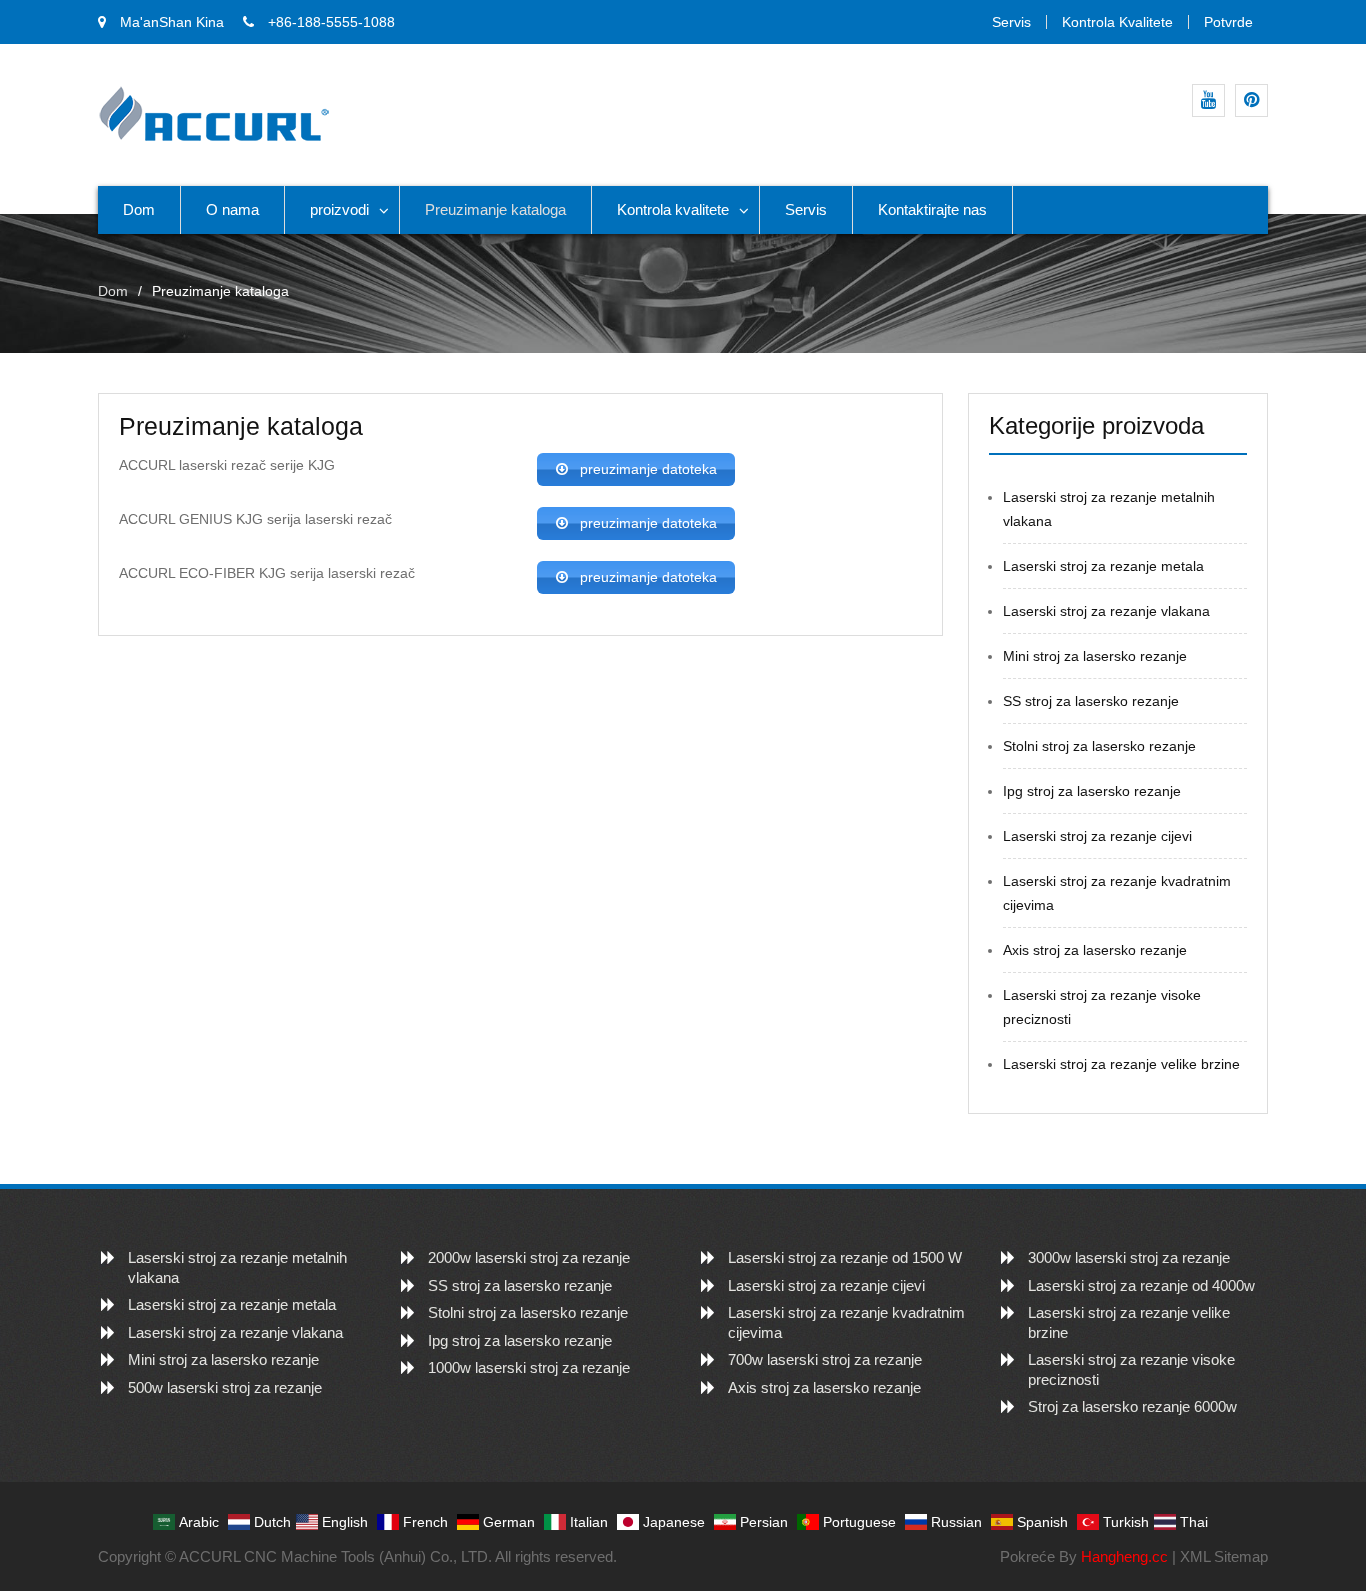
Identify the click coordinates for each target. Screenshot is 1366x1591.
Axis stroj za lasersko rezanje (1095, 950)
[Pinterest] (1251, 100)
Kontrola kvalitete (1117, 22)
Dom (139, 209)
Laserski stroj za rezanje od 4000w (1141, 1285)
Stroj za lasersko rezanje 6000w (1132, 1406)
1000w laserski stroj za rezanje (529, 1367)
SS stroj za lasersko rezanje (1091, 701)
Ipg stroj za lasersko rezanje (1092, 791)
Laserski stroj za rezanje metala (1103, 566)
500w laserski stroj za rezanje (225, 1387)
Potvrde (1228, 22)
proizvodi (339, 209)
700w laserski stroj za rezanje (825, 1359)
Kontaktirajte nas (932, 209)
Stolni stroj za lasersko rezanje (1099, 746)
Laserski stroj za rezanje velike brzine (1121, 1064)
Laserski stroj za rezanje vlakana (1106, 611)
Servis (1011, 22)
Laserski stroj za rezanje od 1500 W (845, 1257)
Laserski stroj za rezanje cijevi (1097, 836)
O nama (232, 209)
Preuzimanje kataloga (495, 209)
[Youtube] (1208, 100)
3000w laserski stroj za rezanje (1129, 1257)
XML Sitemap (1224, 1556)
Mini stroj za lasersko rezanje (1095, 656)
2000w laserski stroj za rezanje (529, 1257)
